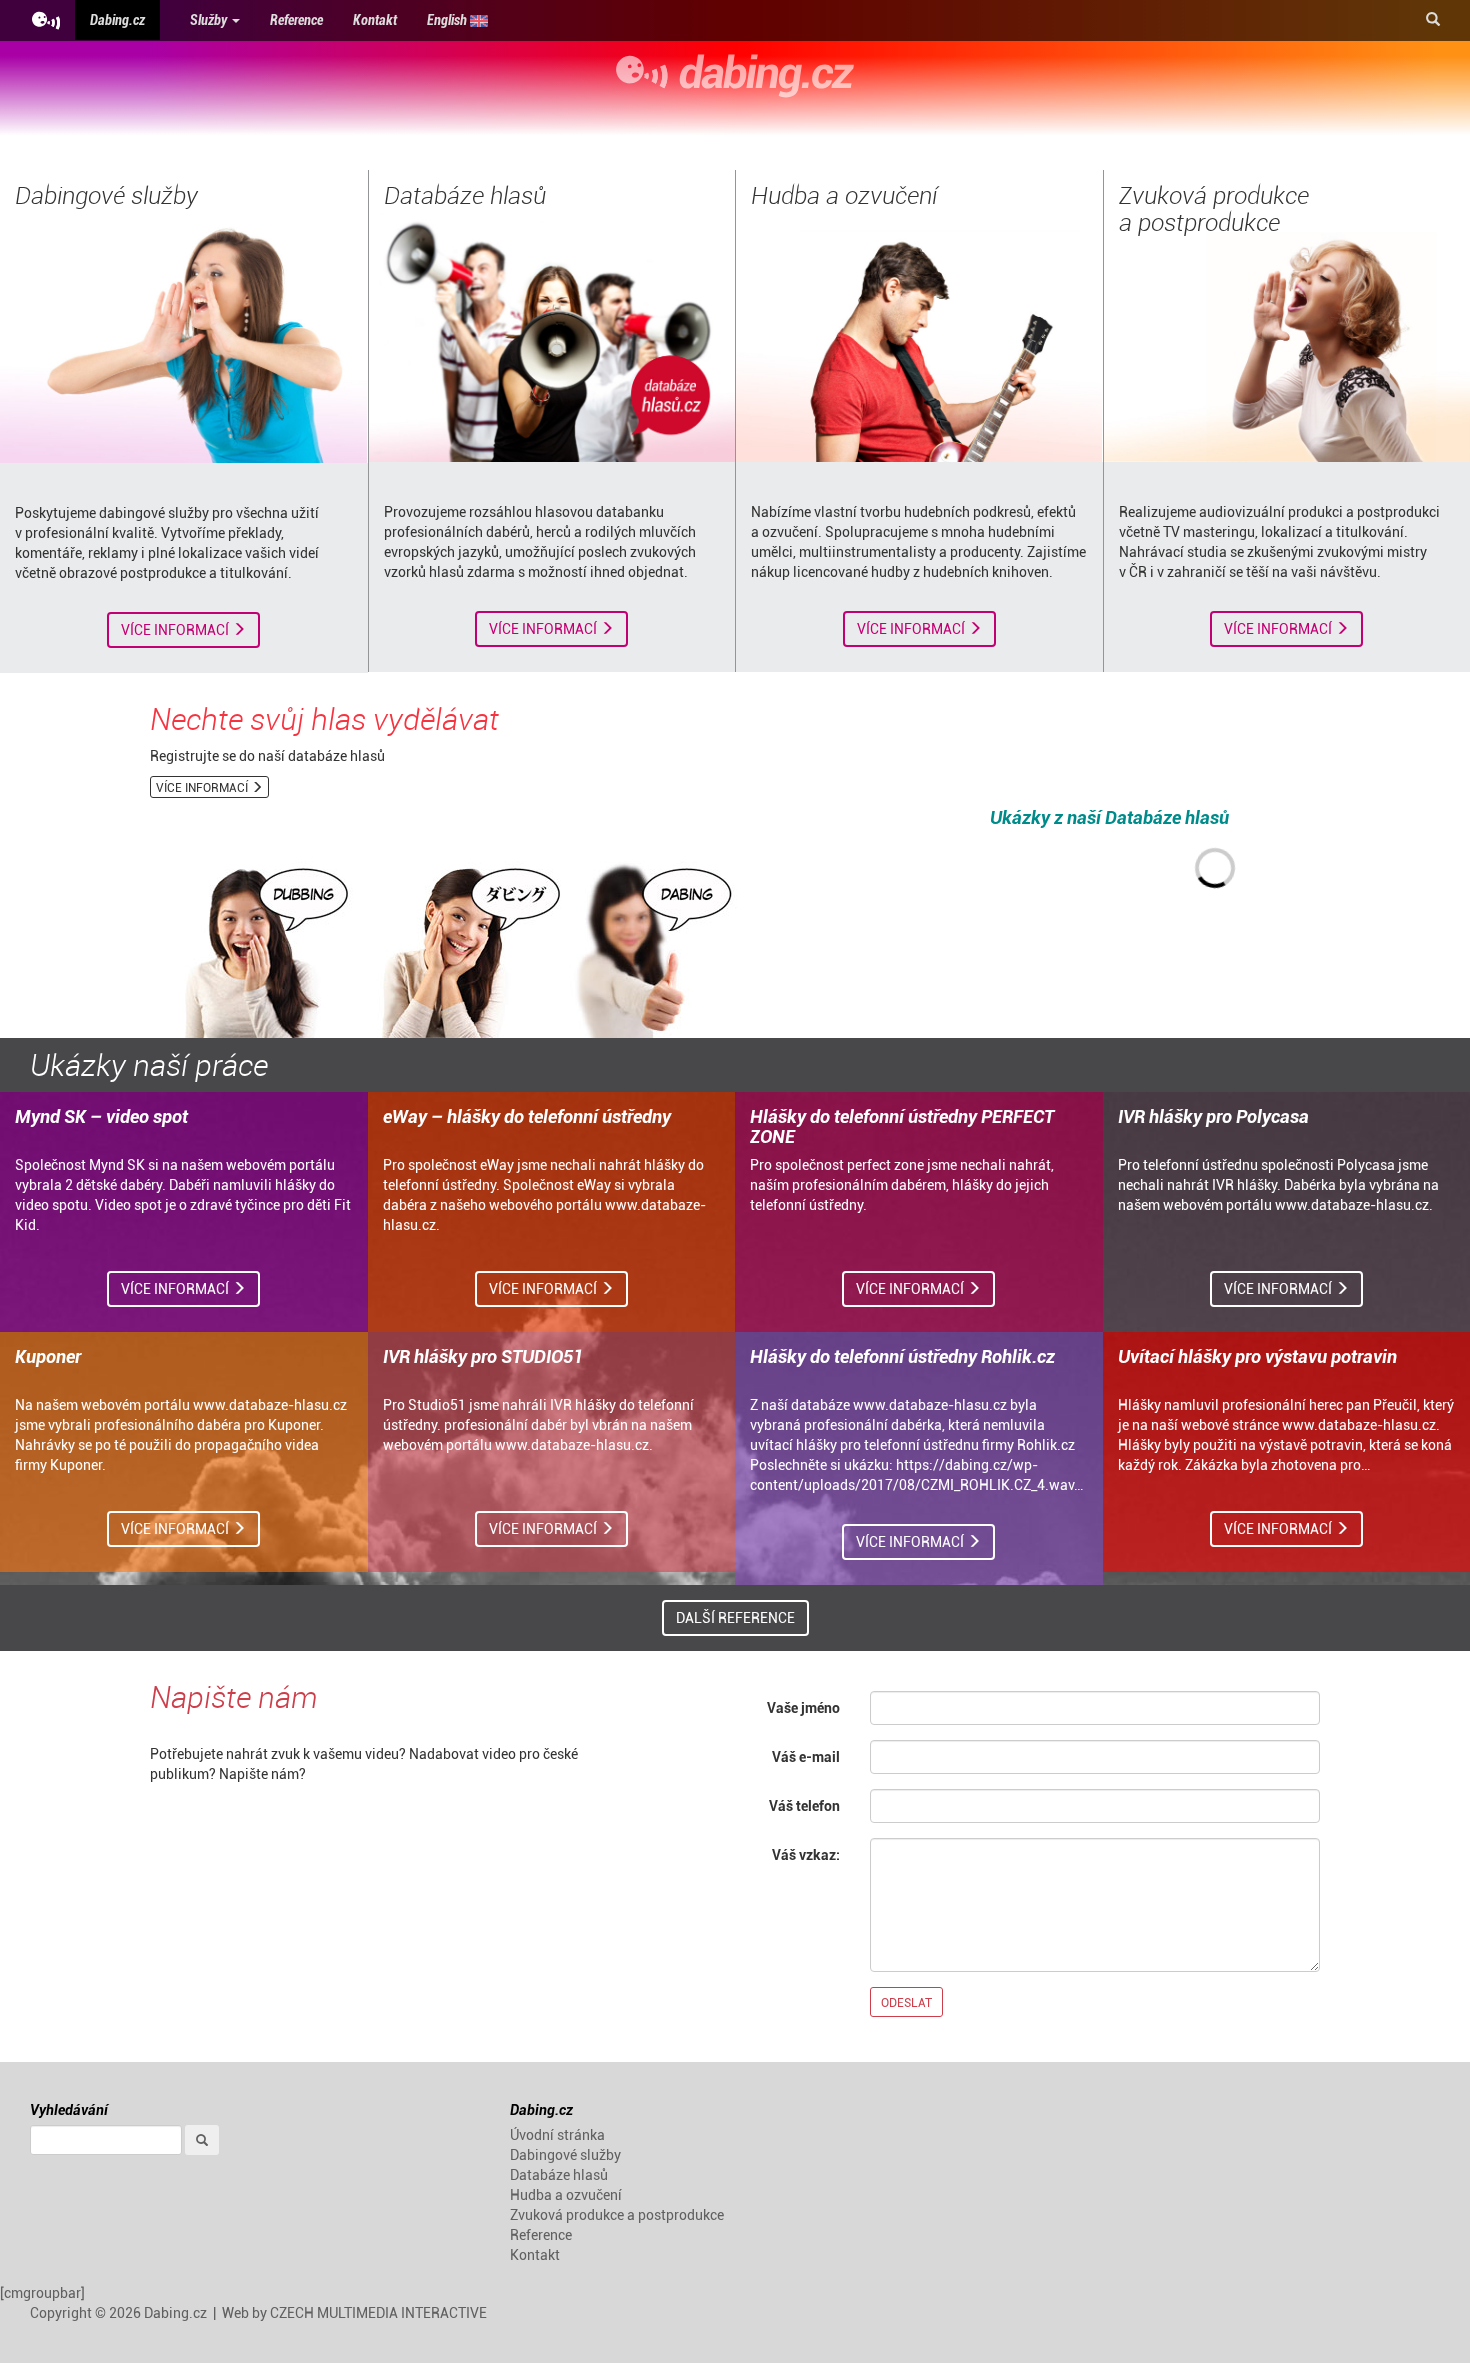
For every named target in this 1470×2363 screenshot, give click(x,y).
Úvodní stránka (557, 2134)
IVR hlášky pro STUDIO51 (483, 1356)
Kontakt (375, 19)
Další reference (735, 1617)
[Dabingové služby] (184, 337)
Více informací (176, 629)
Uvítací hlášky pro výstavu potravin (1257, 1356)
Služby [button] (210, 19)
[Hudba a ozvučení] (919, 337)
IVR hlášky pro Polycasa (1213, 1116)
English (448, 19)
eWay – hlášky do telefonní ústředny (527, 1116)
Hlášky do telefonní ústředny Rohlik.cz (902, 1356)
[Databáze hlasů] (552, 337)
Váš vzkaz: (806, 1854)
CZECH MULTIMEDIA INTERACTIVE (378, 2312)
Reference (296, 19)
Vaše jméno (803, 1707)
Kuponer (48, 1356)
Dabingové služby (106, 195)
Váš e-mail (806, 1756)
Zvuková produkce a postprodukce (1214, 208)
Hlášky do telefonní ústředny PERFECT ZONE (902, 1126)
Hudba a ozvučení (844, 195)
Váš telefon (804, 1805)
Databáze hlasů (465, 195)
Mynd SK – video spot (101, 1116)
